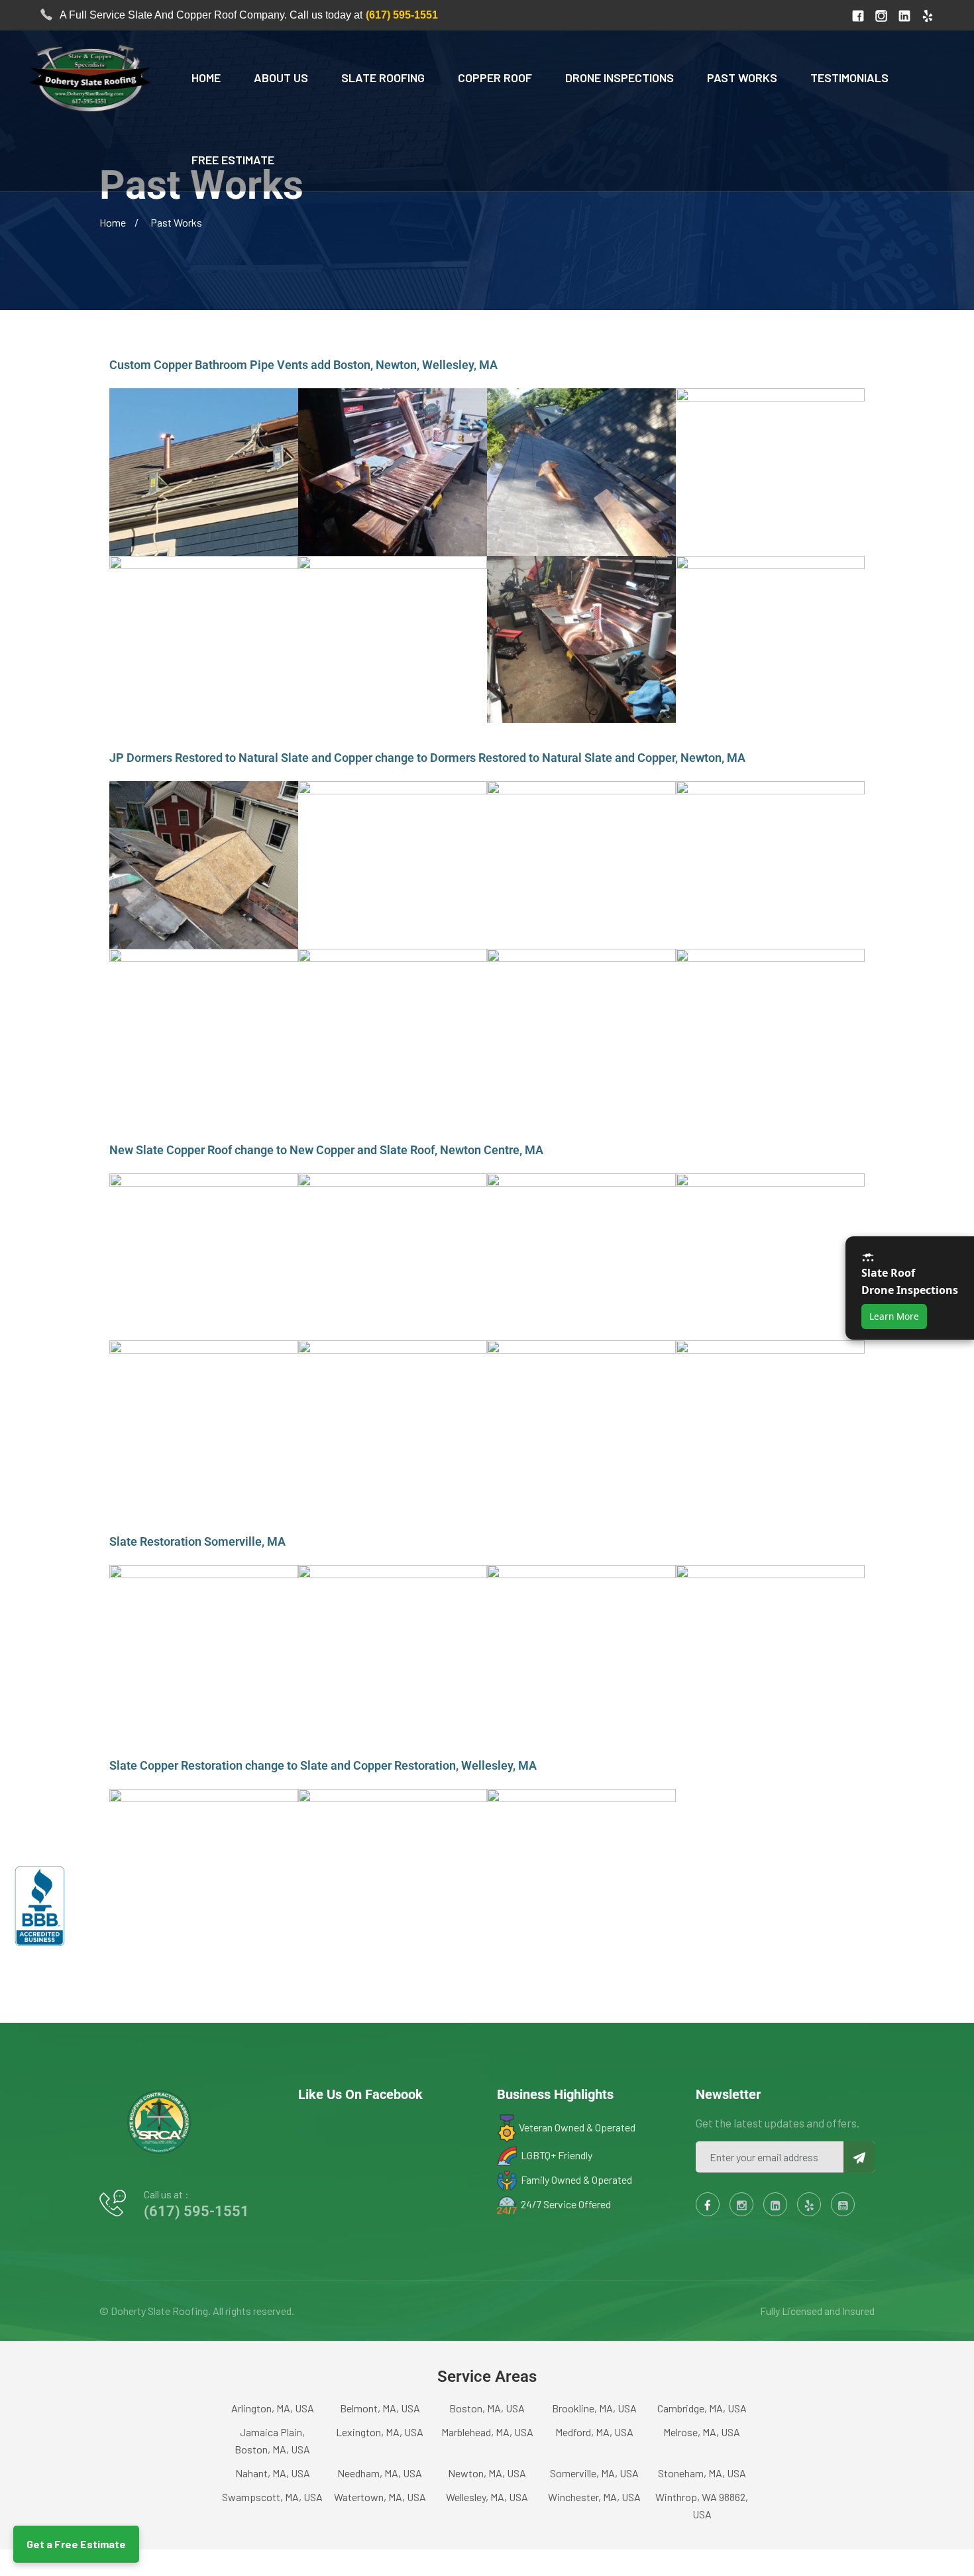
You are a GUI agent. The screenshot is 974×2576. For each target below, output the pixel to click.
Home (206, 78)
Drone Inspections (620, 78)
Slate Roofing (383, 78)
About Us (281, 78)
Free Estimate (233, 160)
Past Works (742, 78)
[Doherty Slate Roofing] (87, 77)
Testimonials (849, 78)
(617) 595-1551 (402, 15)
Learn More (894, 1316)
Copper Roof (495, 78)
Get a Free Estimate (76, 2544)
